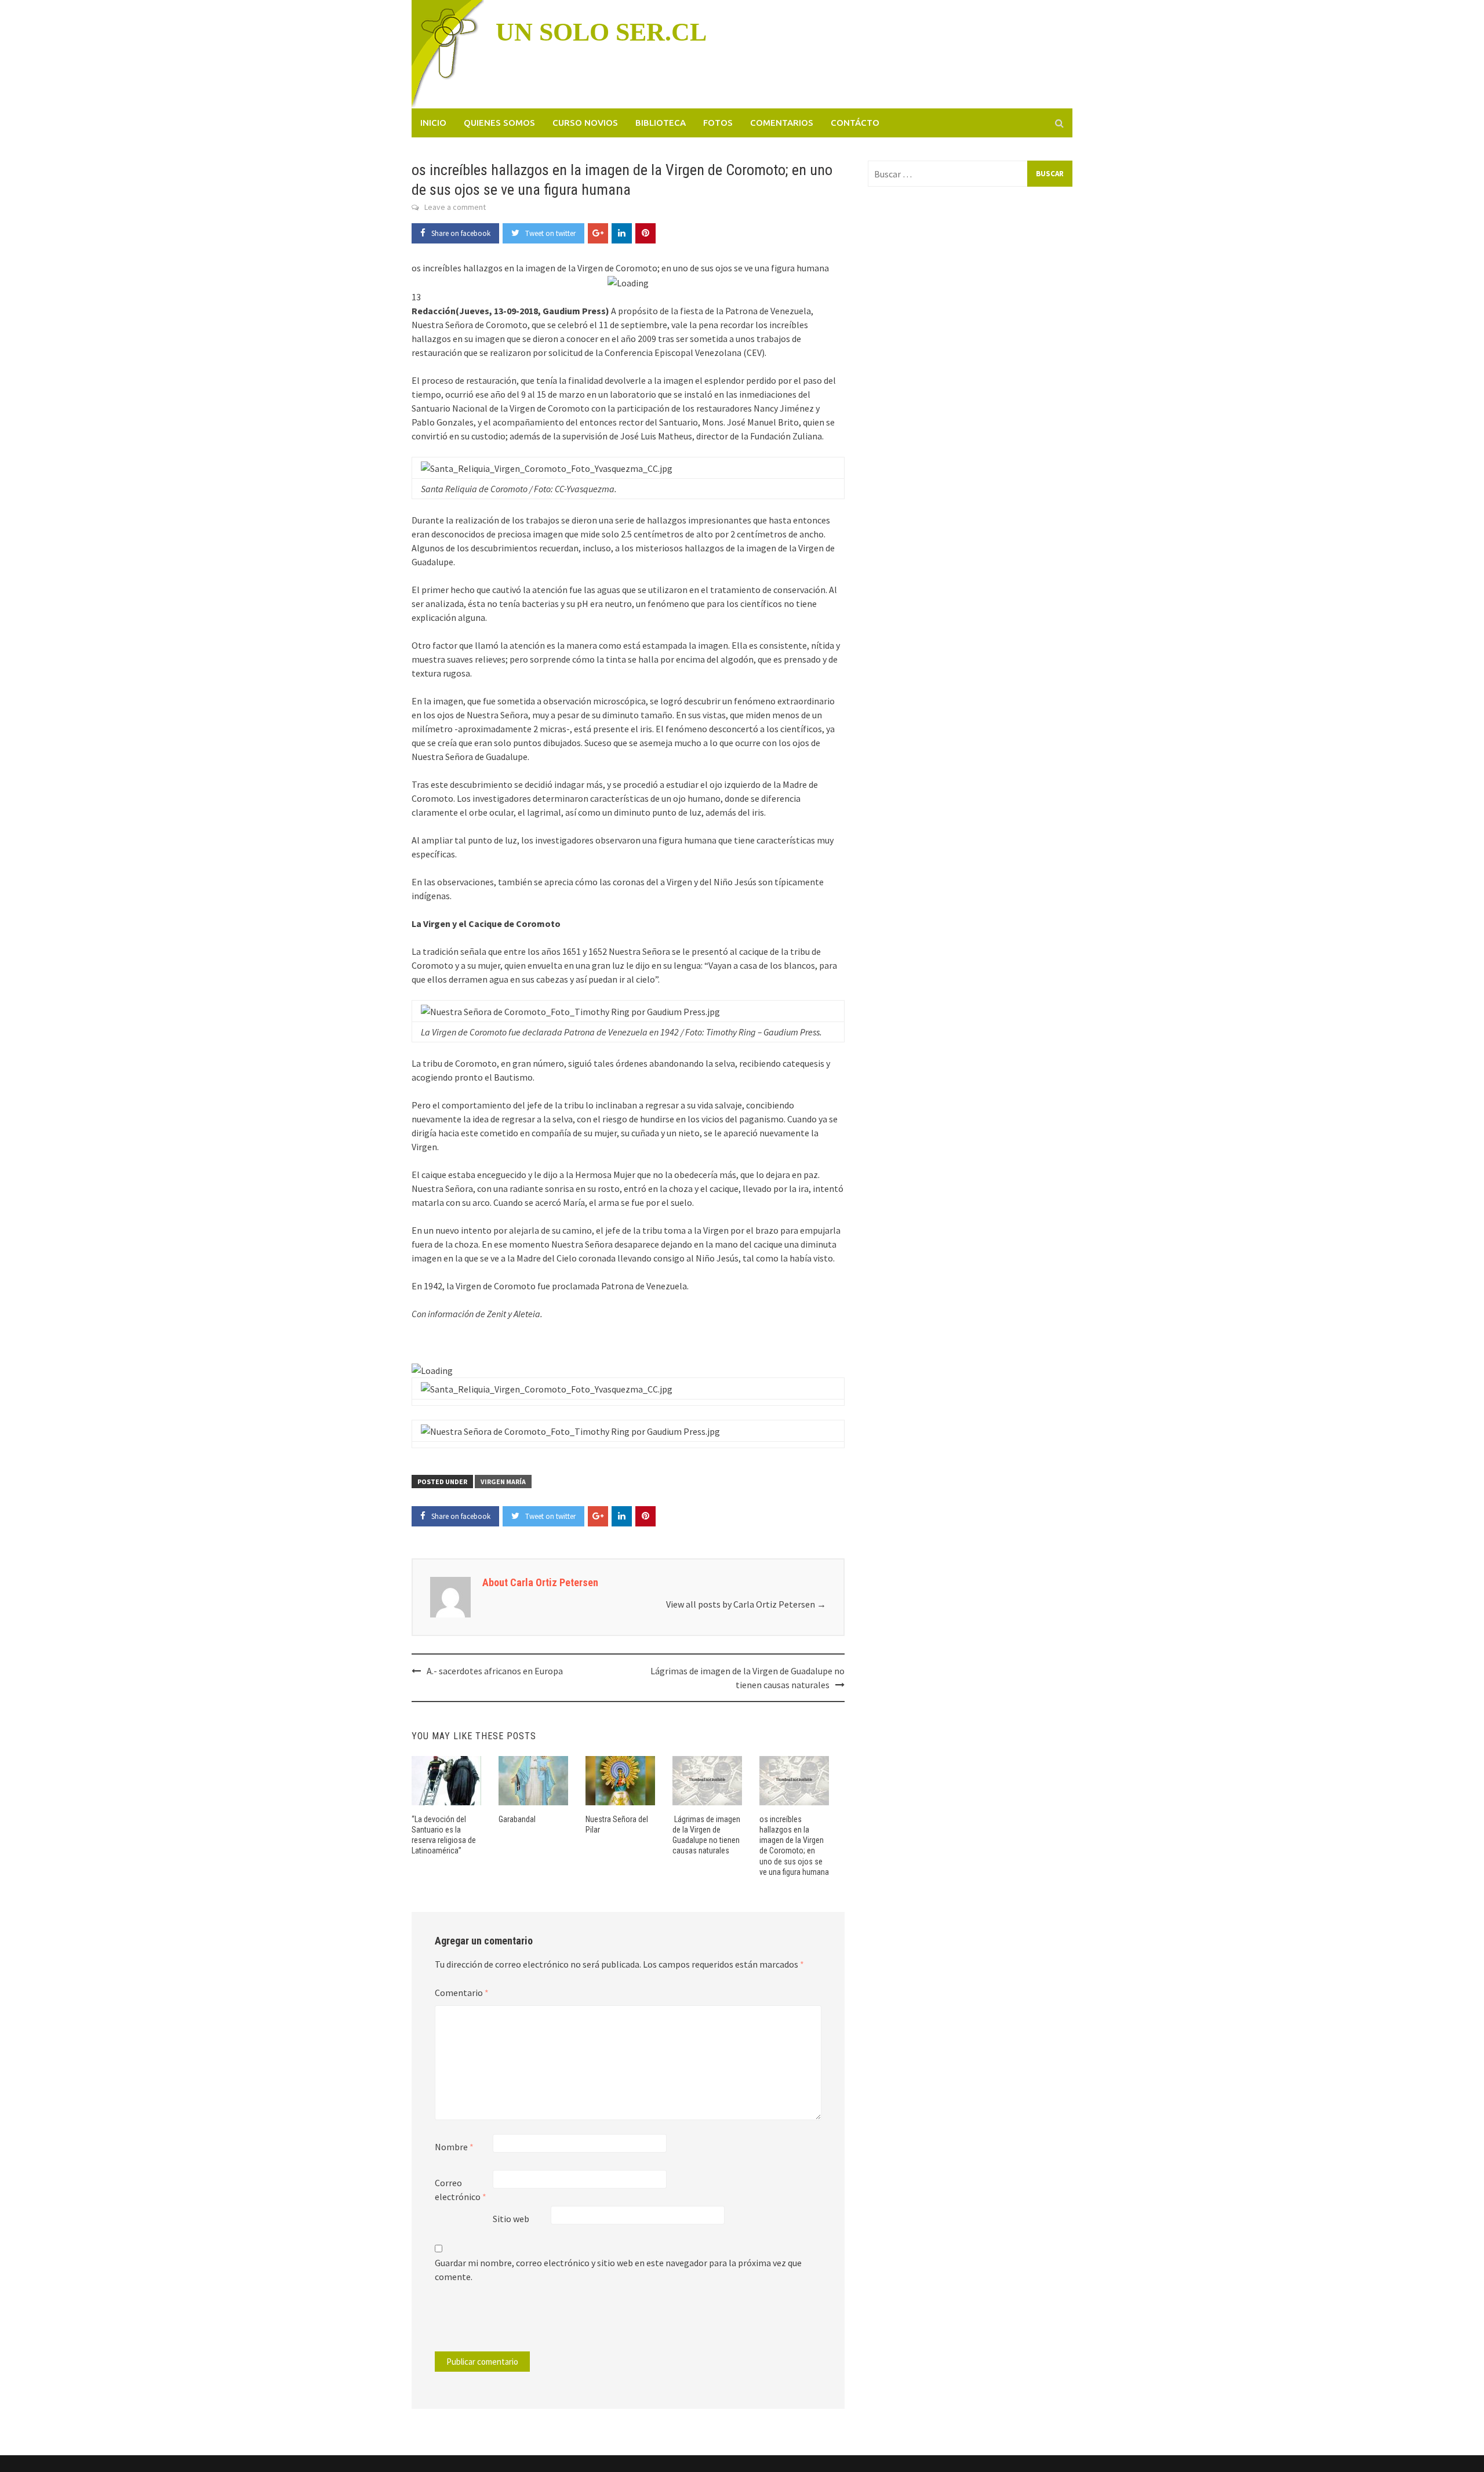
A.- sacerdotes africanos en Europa (495, 1671)
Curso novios (585, 123)
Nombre (454, 2147)
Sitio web (511, 2219)
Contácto (855, 123)
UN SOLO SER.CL (601, 32)
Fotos (718, 123)
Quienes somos (499, 123)
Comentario (462, 1993)
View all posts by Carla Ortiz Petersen (746, 1604)
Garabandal (517, 1819)
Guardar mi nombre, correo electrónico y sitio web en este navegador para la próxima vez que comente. (618, 2270)
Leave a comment (455, 207)
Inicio (433, 123)
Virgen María (503, 1482)
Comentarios (782, 123)
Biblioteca (661, 123)
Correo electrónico (461, 2190)
